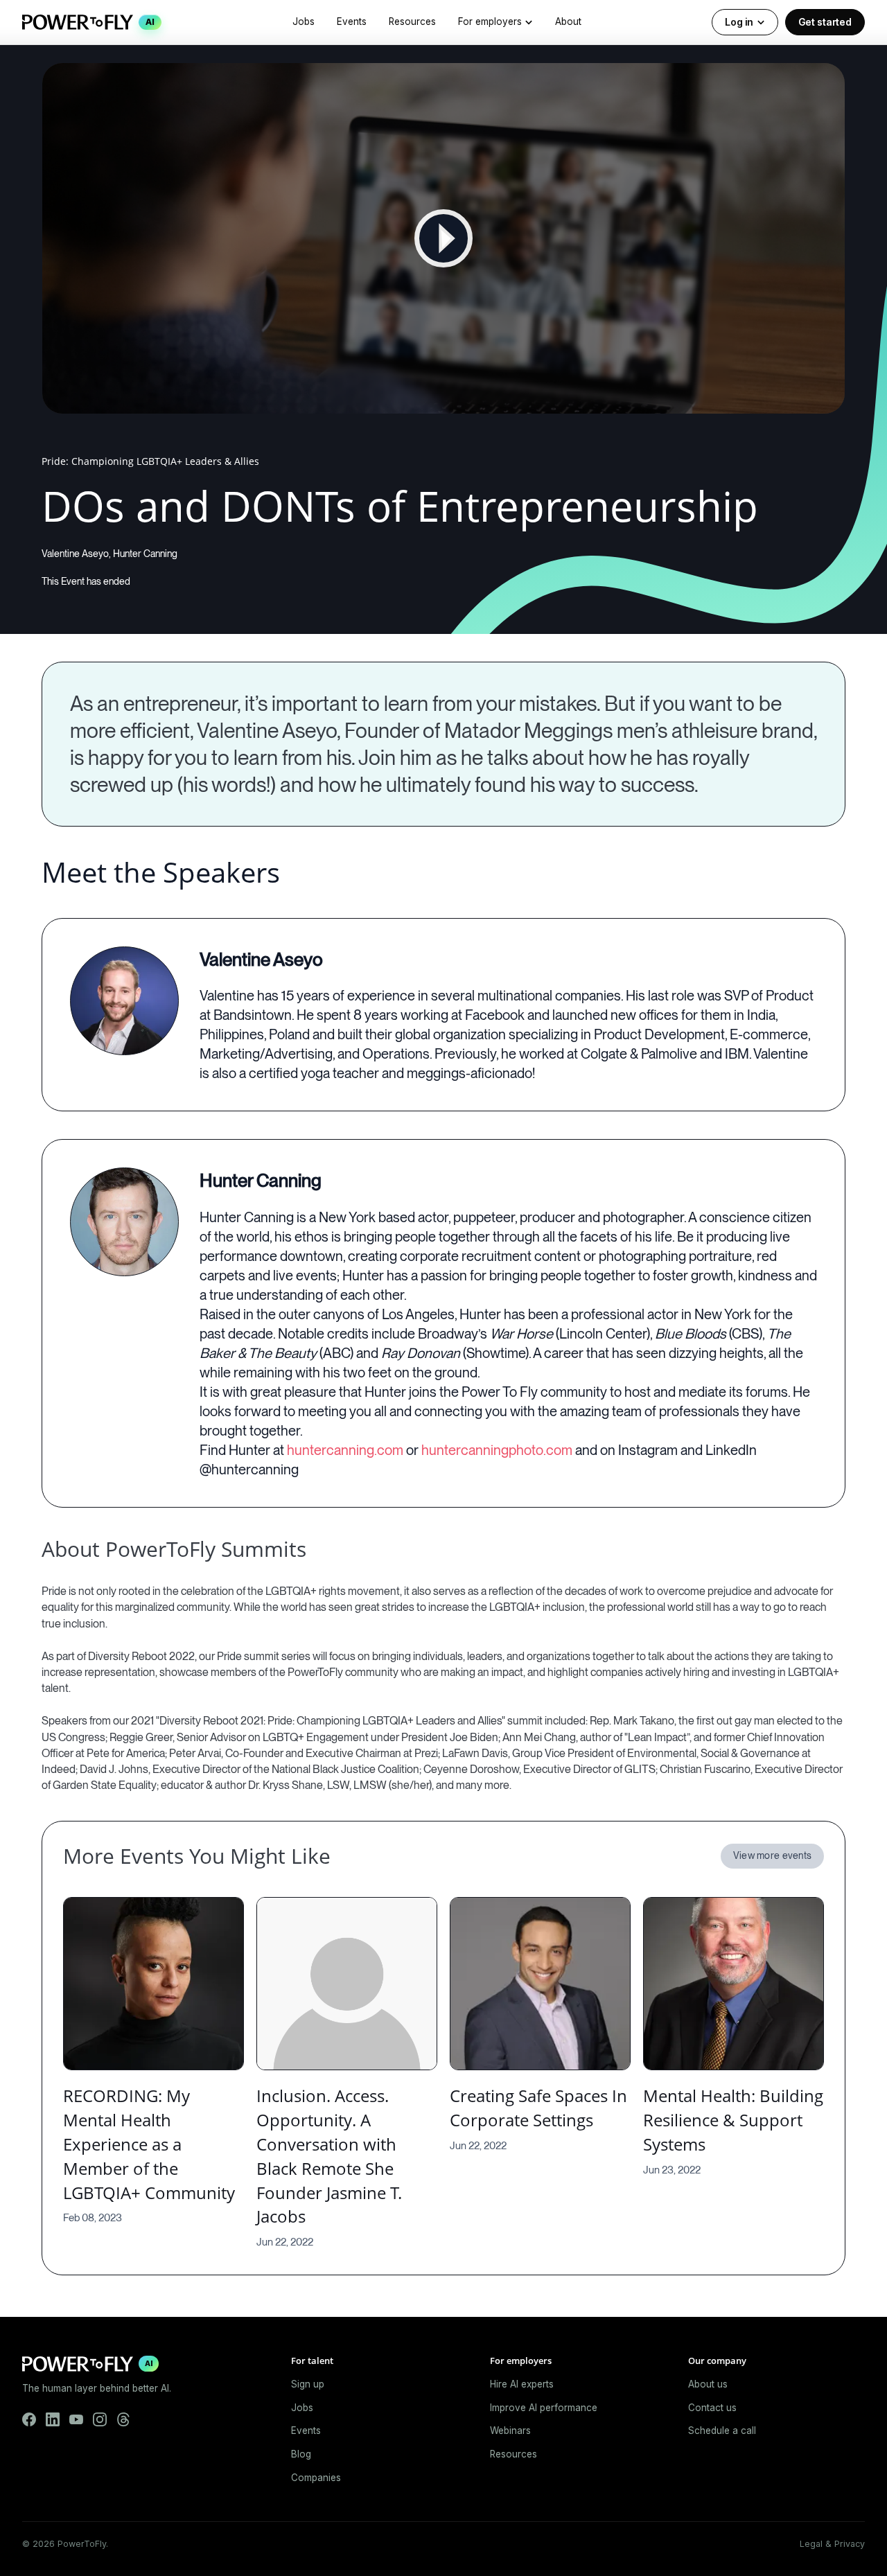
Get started (825, 22)
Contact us (712, 2408)
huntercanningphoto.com (497, 1450)
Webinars (510, 2431)
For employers (490, 21)
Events (352, 21)
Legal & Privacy (832, 2544)
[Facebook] (29, 2419)
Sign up (308, 2384)
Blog (301, 2454)
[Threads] (123, 2419)
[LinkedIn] (53, 2419)
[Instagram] (100, 2419)
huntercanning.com (345, 1450)
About (568, 21)
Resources (412, 21)
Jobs (304, 21)
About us (708, 2384)
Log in (738, 22)
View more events (772, 1855)
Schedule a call (722, 2431)
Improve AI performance (544, 2408)
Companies (316, 2478)
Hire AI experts (522, 2384)
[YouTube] (76, 2419)
